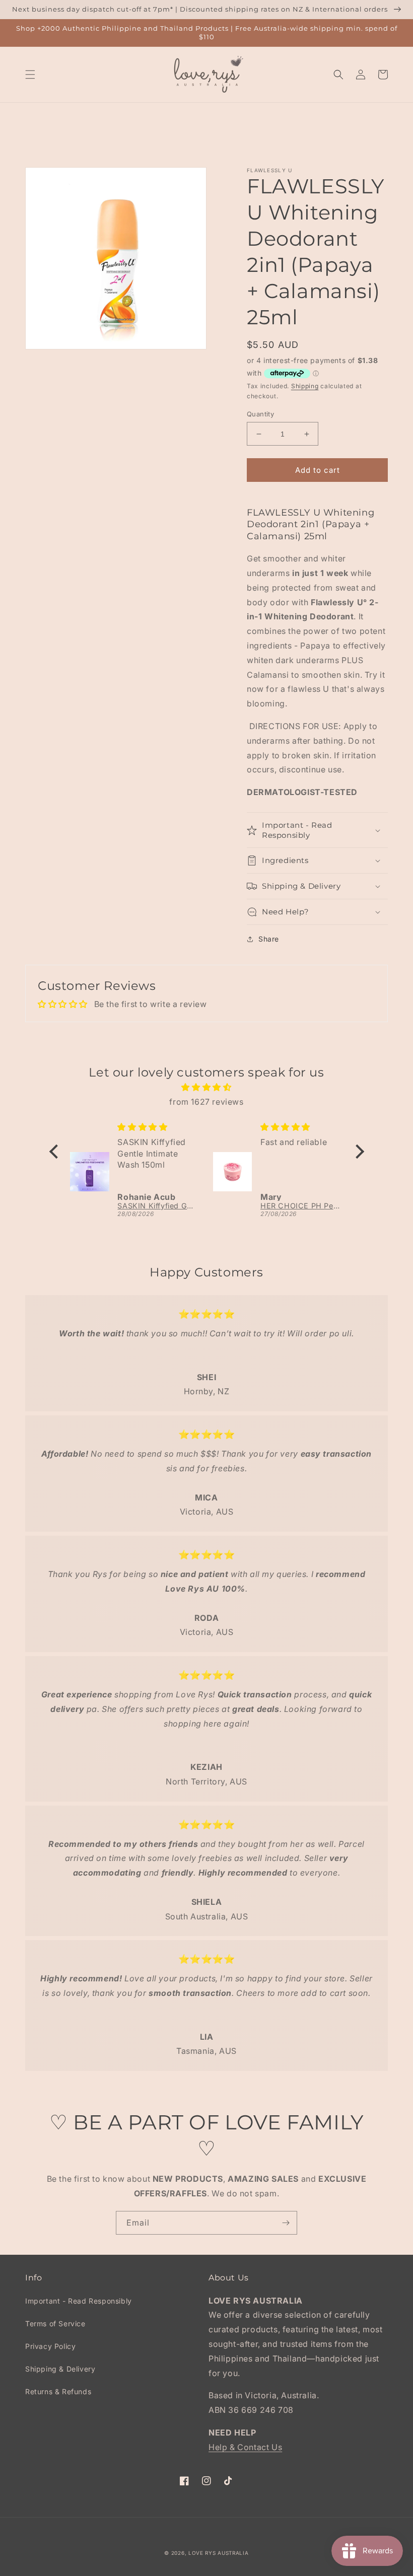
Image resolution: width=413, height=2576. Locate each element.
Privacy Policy (50, 2346)
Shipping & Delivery (60, 2369)
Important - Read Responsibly (79, 2301)
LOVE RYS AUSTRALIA (219, 2553)
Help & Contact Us (245, 2447)
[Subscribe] (286, 2223)
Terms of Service (55, 2323)
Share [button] (269, 939)
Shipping (305, 386)
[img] (207, 1087)
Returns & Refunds (58, 2391)
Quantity (260, 414)
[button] (30, 75)
